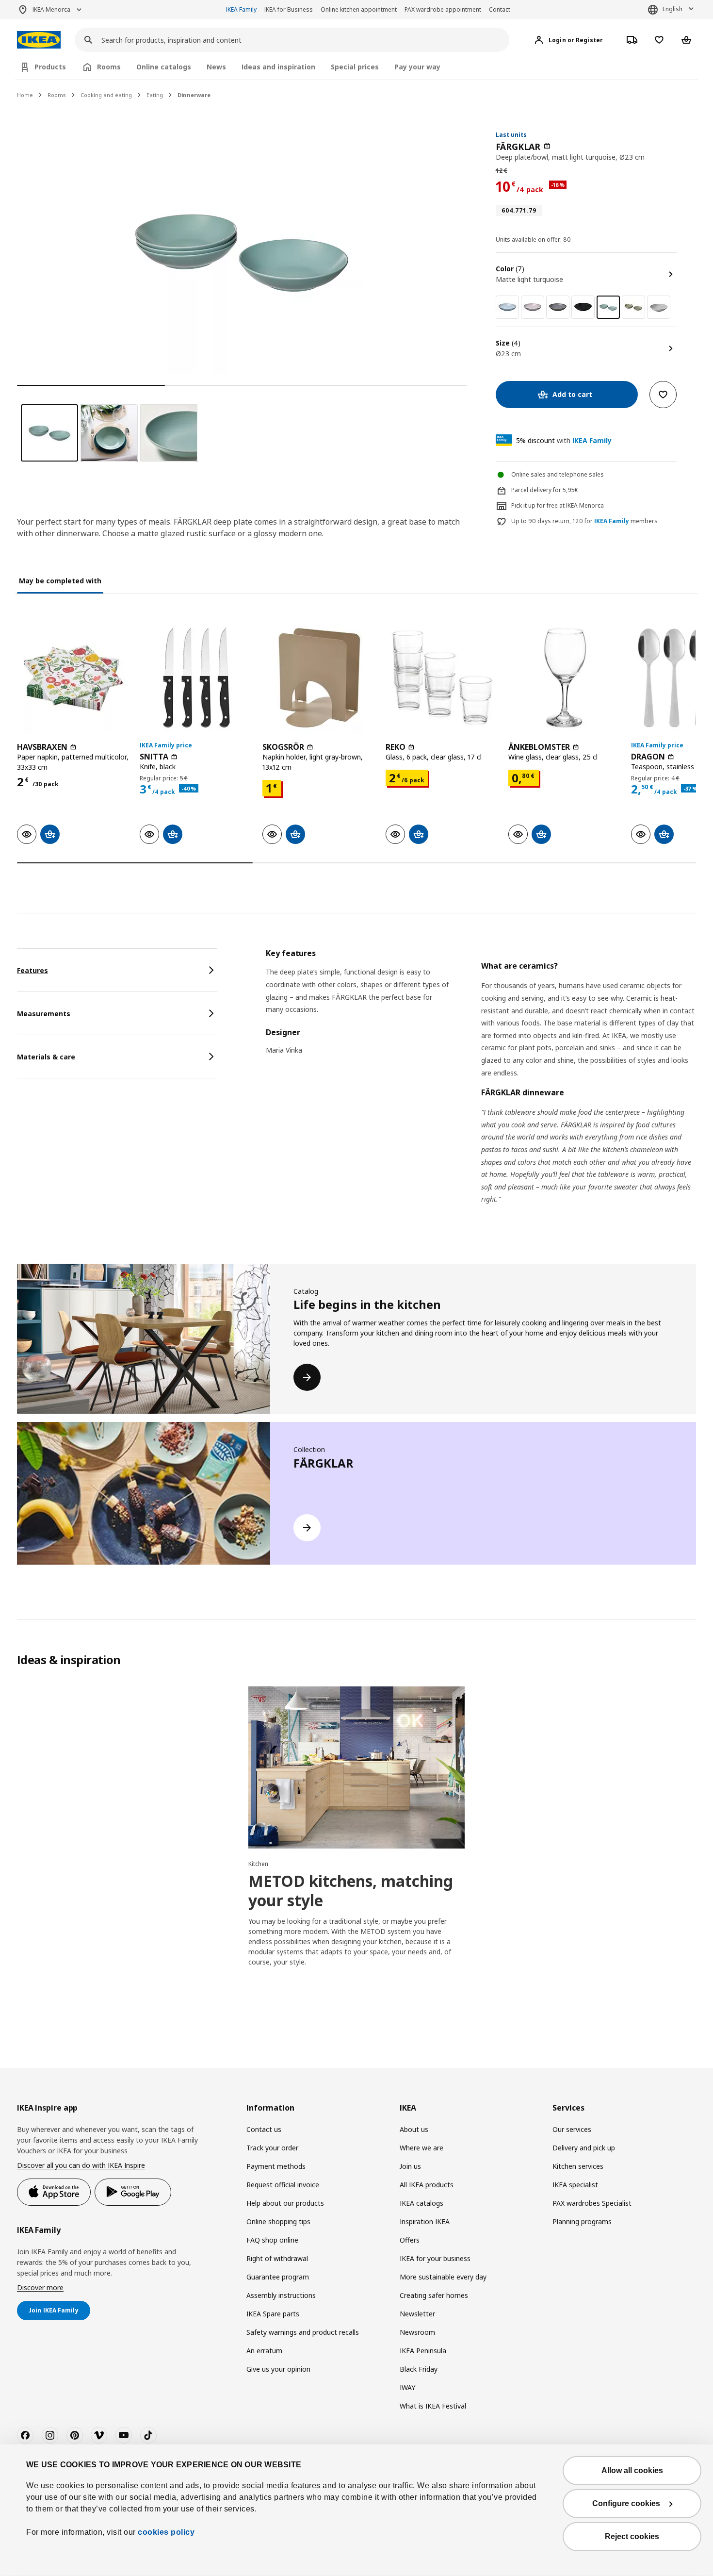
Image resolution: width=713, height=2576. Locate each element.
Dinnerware (194, 95)
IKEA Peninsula (423, 2351)
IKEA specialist (575, 2185)
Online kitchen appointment (359, 9)
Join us (410, 2166)
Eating (155, 95)
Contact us (264, 2129)
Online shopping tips (278, 2221)
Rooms (57, 95)
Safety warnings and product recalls (303, 2332)
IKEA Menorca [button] (51, 9)
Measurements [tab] (44, 1014)
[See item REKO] (442, 678)
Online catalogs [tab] (164, 67)
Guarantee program (278, 2277)
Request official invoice (283, 2185)
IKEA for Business (289, 9)
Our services (572, 2129)
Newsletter (417, 2314)
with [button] (564, 440)
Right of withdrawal (277, 2258)
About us (414, 2129)
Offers (410, 2240)
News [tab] (216, 67)
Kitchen (258, 1864)
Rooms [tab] (109, 67)
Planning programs (582, 2221)
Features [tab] (32, 970)
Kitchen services (578, 2166)
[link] (507, 307)
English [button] (672, 9)
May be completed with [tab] (60, 581)
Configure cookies (626, 2503)
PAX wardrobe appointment (443, 9)
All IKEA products (427, 2185)
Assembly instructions (281, 2295)
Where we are (421, 2148)
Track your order (272, 2148)
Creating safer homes (434, 2295)
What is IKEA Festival (433, 2406)
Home (25, 95)
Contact (500, 9)
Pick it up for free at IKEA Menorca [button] (558, 505)
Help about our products (285, 2203)
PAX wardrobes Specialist (592, 2203)
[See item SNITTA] (196, 678)
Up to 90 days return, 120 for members (584, 521)
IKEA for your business (435, 2258)
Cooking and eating (106, 95)
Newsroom (417, 2332)
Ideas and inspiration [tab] (278, 67)
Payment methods (276, 2166)
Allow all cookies (632, 2470)
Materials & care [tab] (46, 1057)
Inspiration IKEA (425, 2221)
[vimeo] (99, 2435)
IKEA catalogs (421, 2203)
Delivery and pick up (584, 2148)
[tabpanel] (481, 1089)
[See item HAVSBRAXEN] (73, 678)
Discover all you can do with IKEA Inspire (81, 2165)
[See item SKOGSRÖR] (319, 678)
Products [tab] (50, 67)
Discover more (40, 2287)
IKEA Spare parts (273, 2314)
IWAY (407, 2387)
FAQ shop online (272, 2240)
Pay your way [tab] (417, 67)
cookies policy (166, 2532)
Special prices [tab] (355, 67)
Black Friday (419, 2369)
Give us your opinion (278, 2369)
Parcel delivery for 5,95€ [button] (545, 490)
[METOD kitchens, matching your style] (356, 1767)
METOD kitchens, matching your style (351, 1891)
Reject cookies (632, 2536)
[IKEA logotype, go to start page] (39, 40)
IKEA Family (241, 9)
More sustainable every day (443, 2277)
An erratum (264, 2351)
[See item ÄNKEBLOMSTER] (565, 678)
